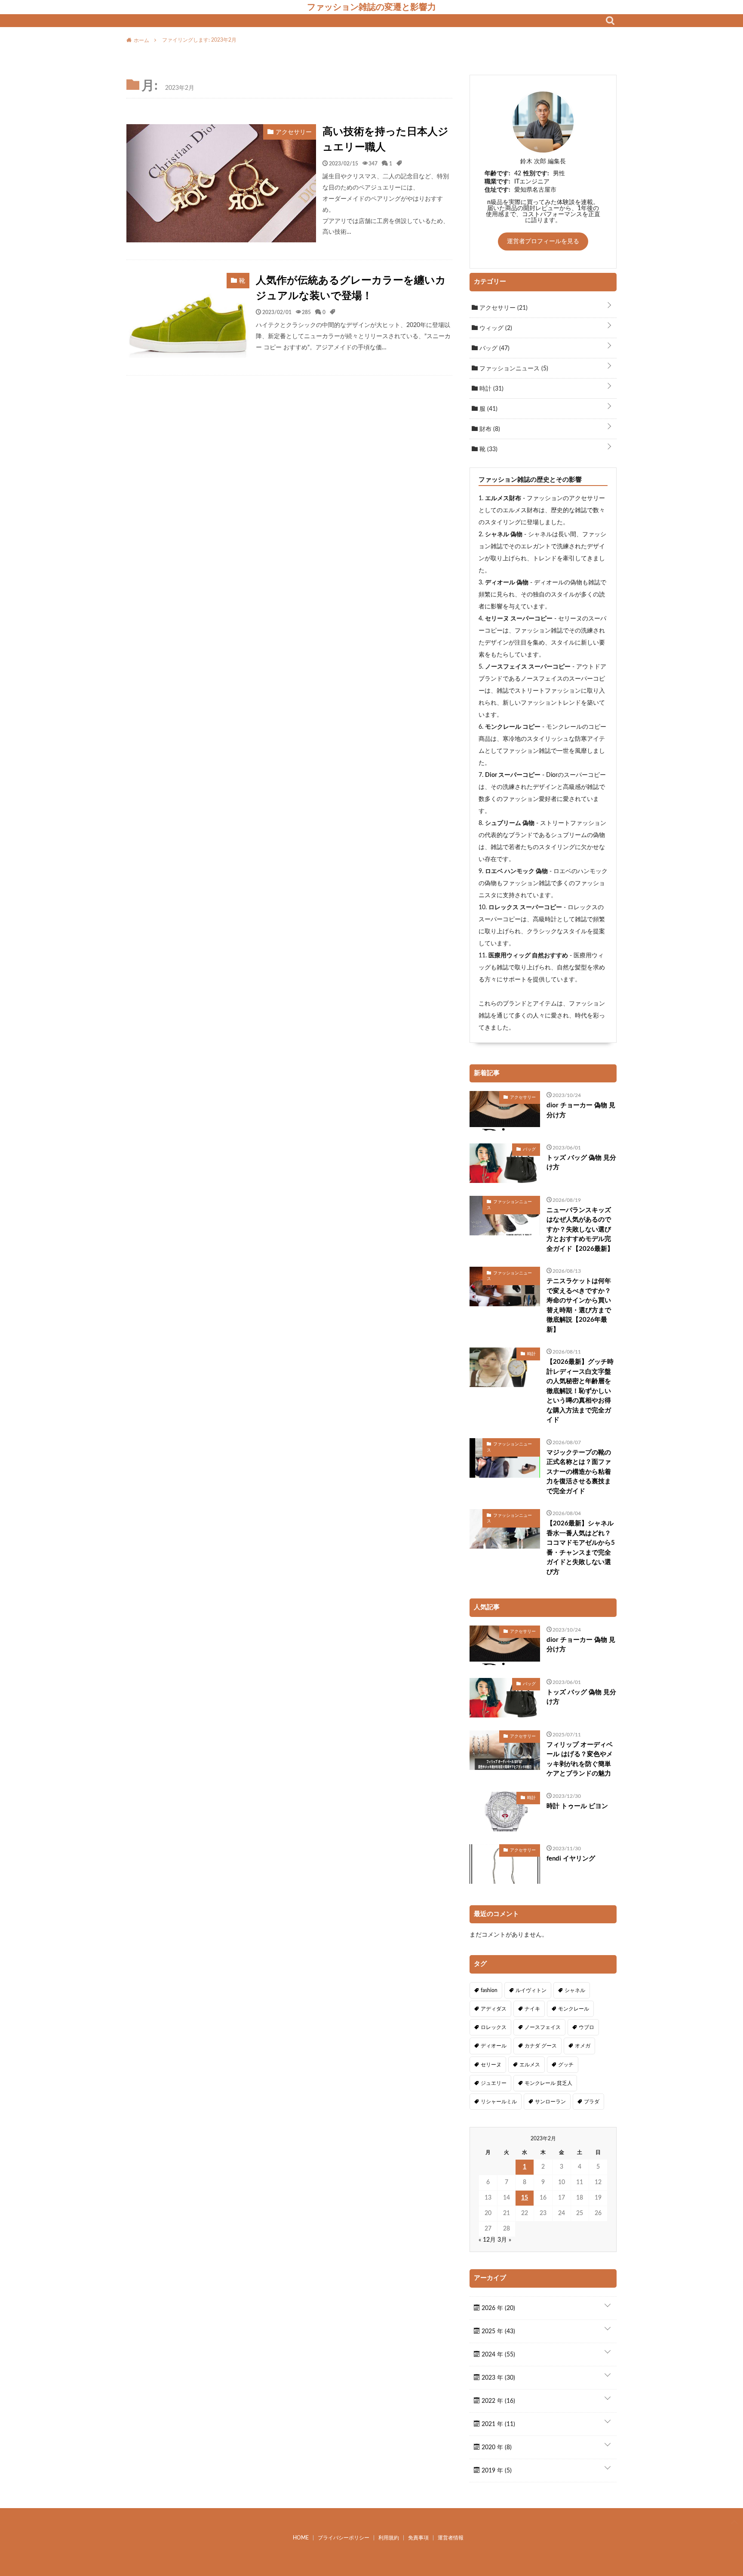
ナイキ (532, 2009)
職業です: (497, 182)
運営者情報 (451, 2538)
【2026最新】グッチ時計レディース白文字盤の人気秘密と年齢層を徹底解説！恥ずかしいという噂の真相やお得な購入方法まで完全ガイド (580, 1391)
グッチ (566, 2065)
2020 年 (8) (496, 2448)
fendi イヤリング (571, 1859)
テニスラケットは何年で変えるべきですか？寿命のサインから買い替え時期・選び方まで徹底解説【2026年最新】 (579, 1305)
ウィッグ (495, 328)
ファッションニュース (513, 369)
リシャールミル (499, 2102)
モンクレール (574, 2009)
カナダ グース (541, 2046)
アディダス (494, 2009)
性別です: (536, 174)
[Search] (610, 21)
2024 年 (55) (497, 2355)
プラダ (592, 2102)
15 (525, 2198)
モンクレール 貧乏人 (548, 2083)
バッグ (494, 348)
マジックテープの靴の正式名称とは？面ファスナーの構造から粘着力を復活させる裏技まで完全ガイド (579, 1472)
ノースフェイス (543, 2027)
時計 (491, 389)
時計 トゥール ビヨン (577, 1806)
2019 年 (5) (496, 2471)
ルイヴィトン (531, 1990)
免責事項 (418, 2538)
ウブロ (586, 2027)
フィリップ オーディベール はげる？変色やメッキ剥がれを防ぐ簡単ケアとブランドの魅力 (580, 1759)
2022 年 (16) (497, 2401)
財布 (489, 429)
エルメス (530, 2065)
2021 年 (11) (497, 2424)
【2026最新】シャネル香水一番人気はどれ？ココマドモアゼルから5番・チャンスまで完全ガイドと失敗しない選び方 (581, 1548)
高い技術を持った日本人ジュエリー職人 (385, 140)
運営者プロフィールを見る (543, 241)
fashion (489, 1990)
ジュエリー (494, 2083)
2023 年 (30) (497, 2378)
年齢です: (497, 174)
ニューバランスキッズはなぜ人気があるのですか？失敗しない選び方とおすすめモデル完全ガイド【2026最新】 (580, 1230)
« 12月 (487, 2240)
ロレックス (494, 2027)
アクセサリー (503, 308)
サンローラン (550, 2102)
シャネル (575, 1990)
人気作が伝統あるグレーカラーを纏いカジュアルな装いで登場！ (351, 288)
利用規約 (389, 2538)
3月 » (504, 2240)
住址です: (497, 190)
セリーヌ (491, 2065)
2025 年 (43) (497, 2332)
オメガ (583, 2046)
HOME (301, 2538)
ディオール (494, 2046)
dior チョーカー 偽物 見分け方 (581, 1110)
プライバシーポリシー (344, 2538)
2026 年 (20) (497, 2308)
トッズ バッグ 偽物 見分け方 (581, 1163)
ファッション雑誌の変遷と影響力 (371, 7)
